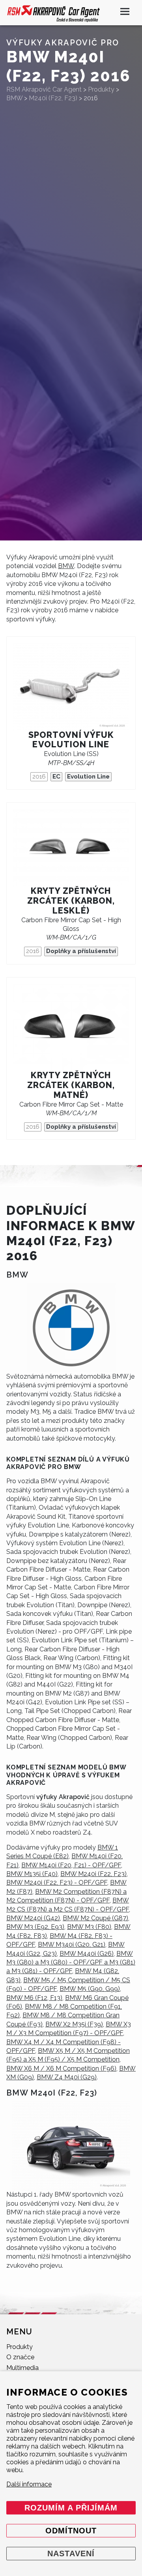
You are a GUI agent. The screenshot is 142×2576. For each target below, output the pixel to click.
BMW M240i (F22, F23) (93, 1874)
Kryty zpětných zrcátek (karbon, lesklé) (71, 901)
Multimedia (22, 2368)
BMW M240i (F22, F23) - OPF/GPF (57, 1883)
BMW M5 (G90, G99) (90, 1989)
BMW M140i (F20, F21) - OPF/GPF (71, 1865)
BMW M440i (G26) (87, 1954)
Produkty (20, 2347)
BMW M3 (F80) (89, 1927)
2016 (39, 777)
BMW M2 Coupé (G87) (95, 1918)
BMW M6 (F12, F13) (34, 1998)
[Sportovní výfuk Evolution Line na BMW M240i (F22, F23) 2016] (71, 687)
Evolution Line (88, 777)
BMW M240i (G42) (33, 1918)
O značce (20, 2357)
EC (56, 777)
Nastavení (71, 2553)
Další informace (29, 2484)
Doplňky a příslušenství (81, 951)
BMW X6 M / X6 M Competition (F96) (61, 2068)
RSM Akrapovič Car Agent (44, 89)
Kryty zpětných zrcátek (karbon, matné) (71, 1085)
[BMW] (71, 1328)
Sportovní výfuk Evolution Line (71, 740)
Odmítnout (71, 2531)
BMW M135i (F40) (32, 1874)
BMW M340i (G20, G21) (72, 1945)
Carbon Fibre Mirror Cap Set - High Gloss (71, 929)
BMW (66, 566)
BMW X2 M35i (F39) (74, 2024)
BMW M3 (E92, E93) (35, 1927)
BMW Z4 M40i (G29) (67, 2077)
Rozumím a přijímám (71, 2508)
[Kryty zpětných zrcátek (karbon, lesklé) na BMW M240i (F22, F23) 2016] (71, 848)
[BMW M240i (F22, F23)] (71, 2146)
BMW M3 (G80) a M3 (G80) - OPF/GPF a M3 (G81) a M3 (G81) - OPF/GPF (71, 1962)
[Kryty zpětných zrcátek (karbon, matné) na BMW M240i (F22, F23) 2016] (71, 1027)
